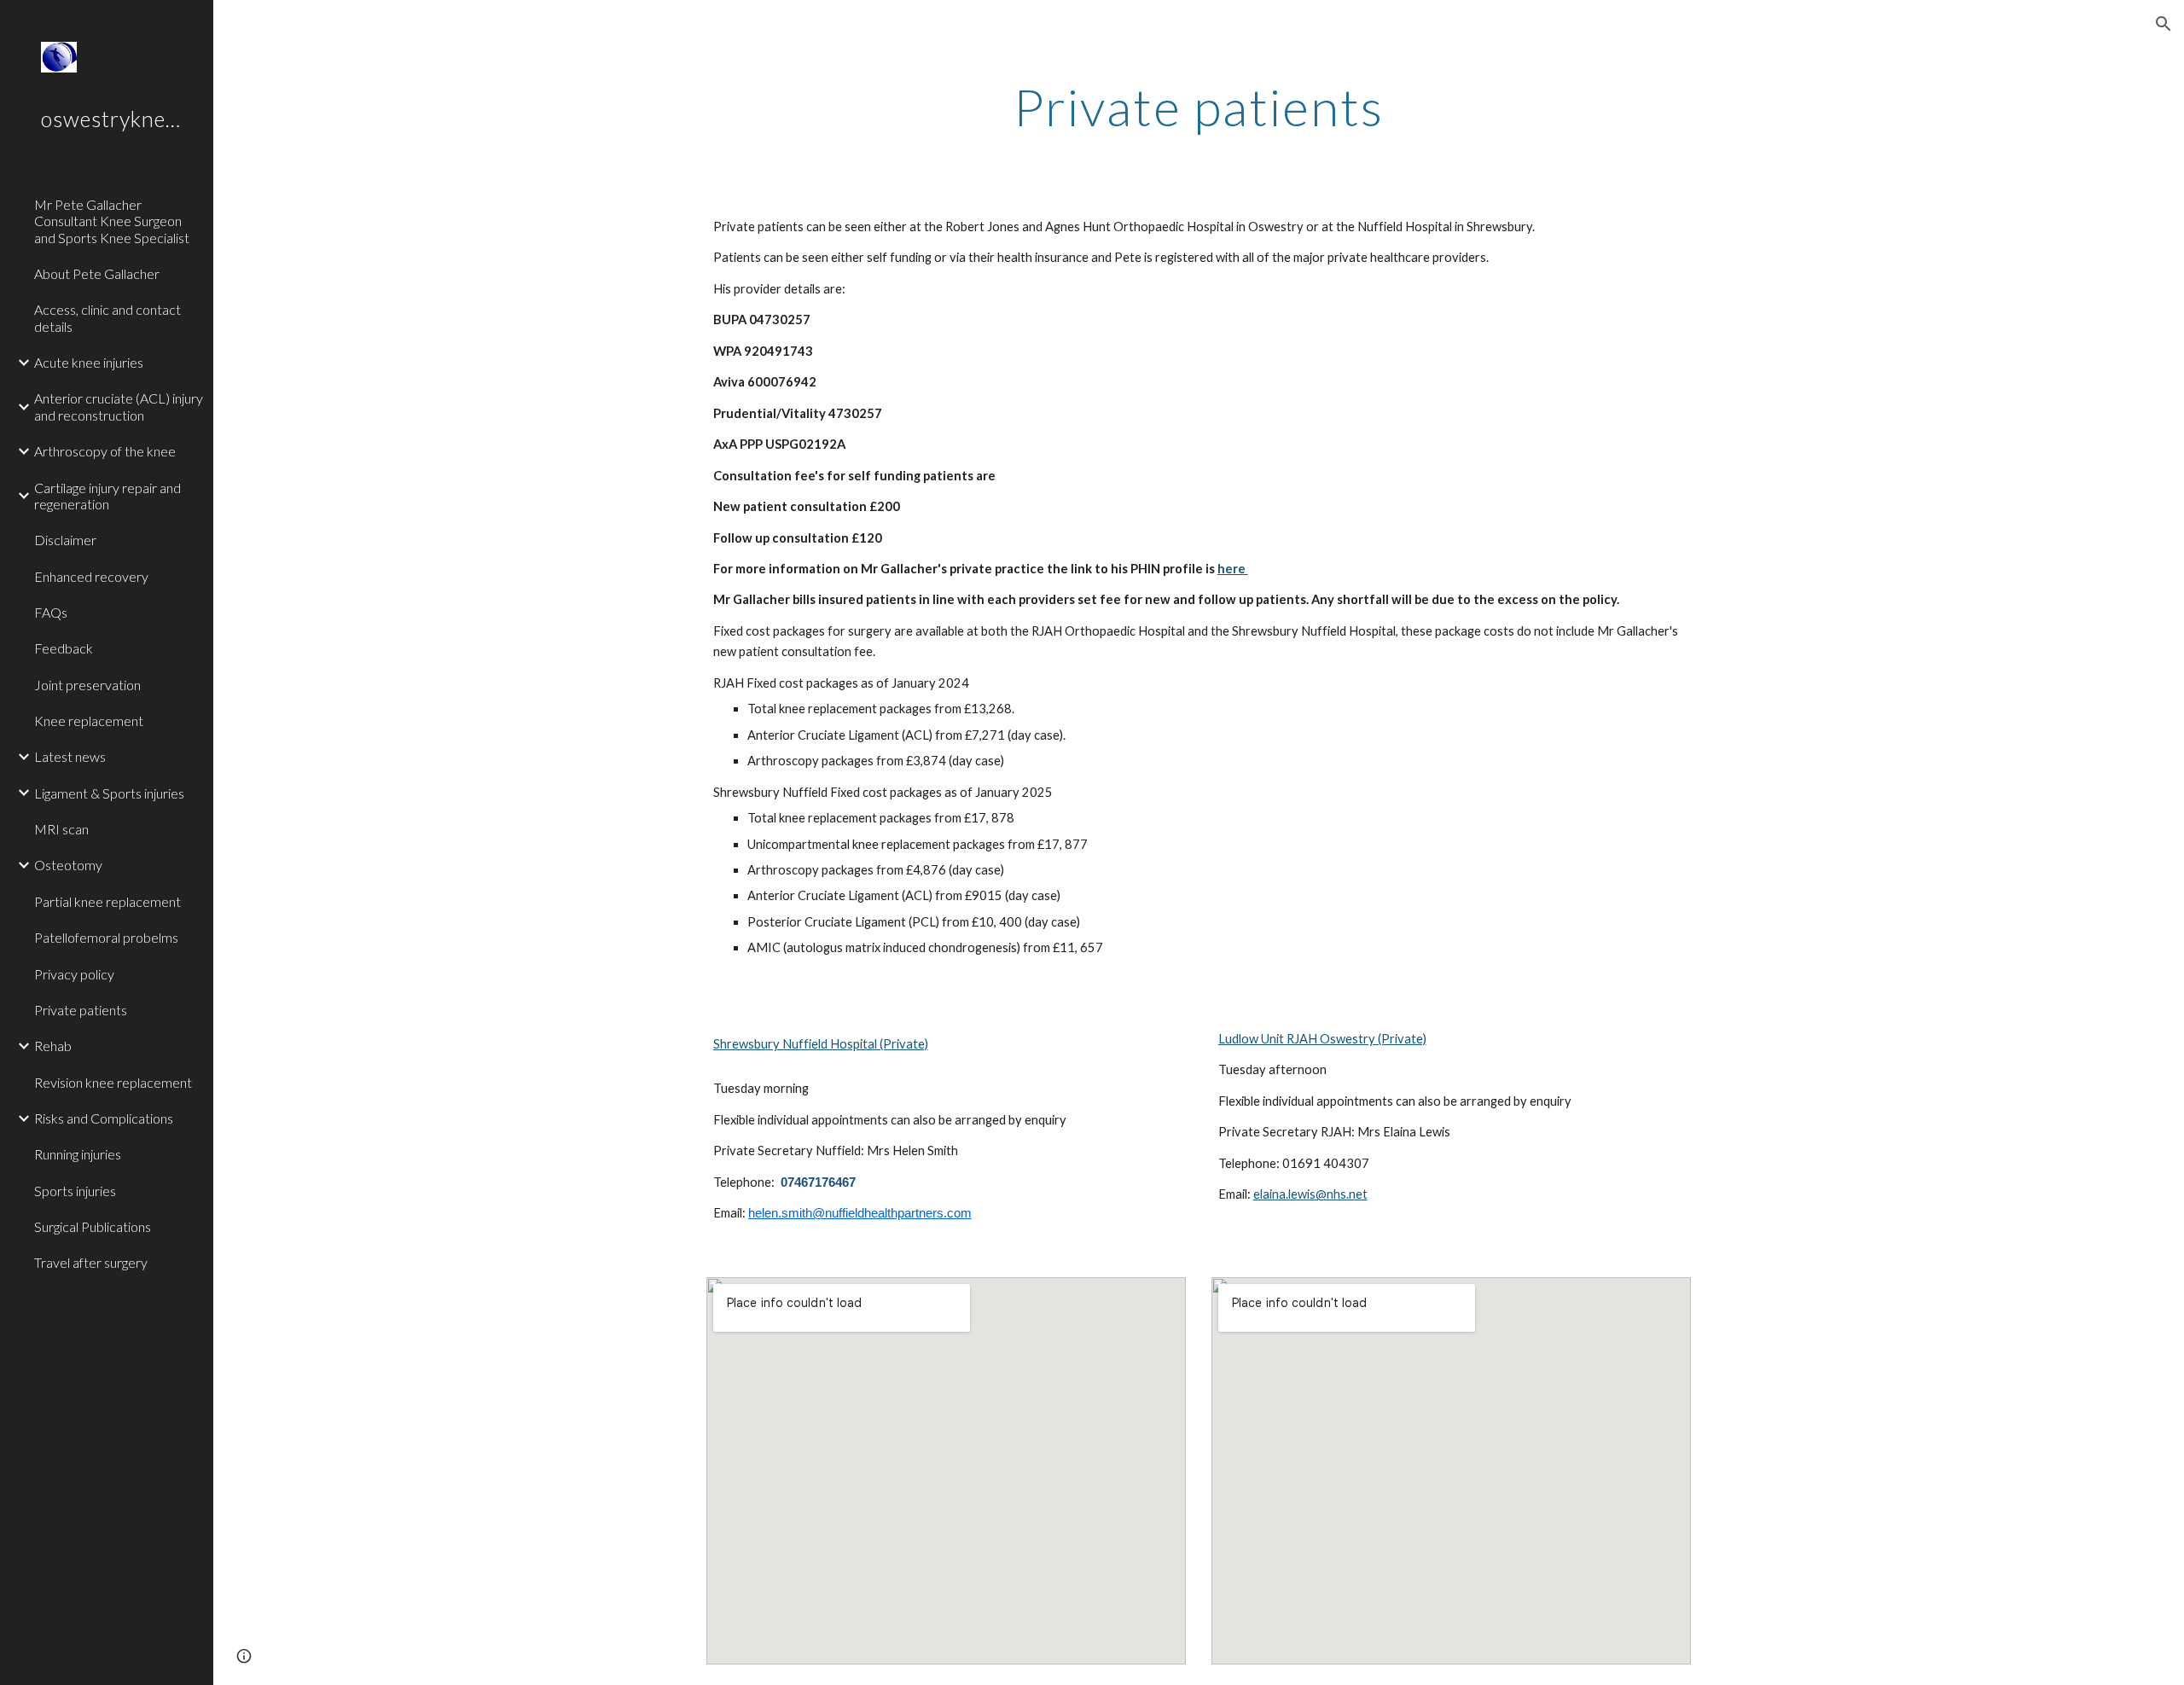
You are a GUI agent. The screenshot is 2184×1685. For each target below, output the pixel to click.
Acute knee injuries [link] (89, 362)
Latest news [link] (70, 756)
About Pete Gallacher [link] (97, 273)
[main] (1199, 107)
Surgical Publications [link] (93, 1226)
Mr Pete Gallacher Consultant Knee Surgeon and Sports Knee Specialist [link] (112, 221)
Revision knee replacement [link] (113, 1082)
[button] (2164, 24)
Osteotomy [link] (68, 865)
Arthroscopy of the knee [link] (105, 451)
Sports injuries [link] (75, 1191)
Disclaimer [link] (65, 540)
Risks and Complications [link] (104, 1118)
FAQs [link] (51, 612)
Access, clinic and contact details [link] (107, 317)
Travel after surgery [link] (91, 1262)
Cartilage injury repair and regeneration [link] (107, 496)
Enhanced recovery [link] (91, 576)
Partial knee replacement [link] (107, 901)
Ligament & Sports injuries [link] (109, 793)
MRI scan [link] (61, 829)
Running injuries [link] (78, 1154)
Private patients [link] (81, 1010)
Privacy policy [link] (74, 974)
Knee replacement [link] (89, 720)
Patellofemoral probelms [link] (106, 937)
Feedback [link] (64, 648)
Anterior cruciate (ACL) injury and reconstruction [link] (119, 406)
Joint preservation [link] (87, 685)
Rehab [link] (53, 1046)
